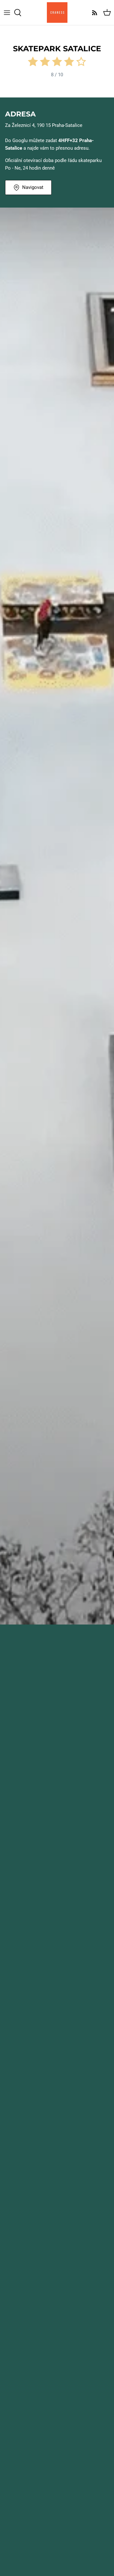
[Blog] (93, 13)
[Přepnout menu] (7, 13)
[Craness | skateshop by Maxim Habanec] (57, 12)
